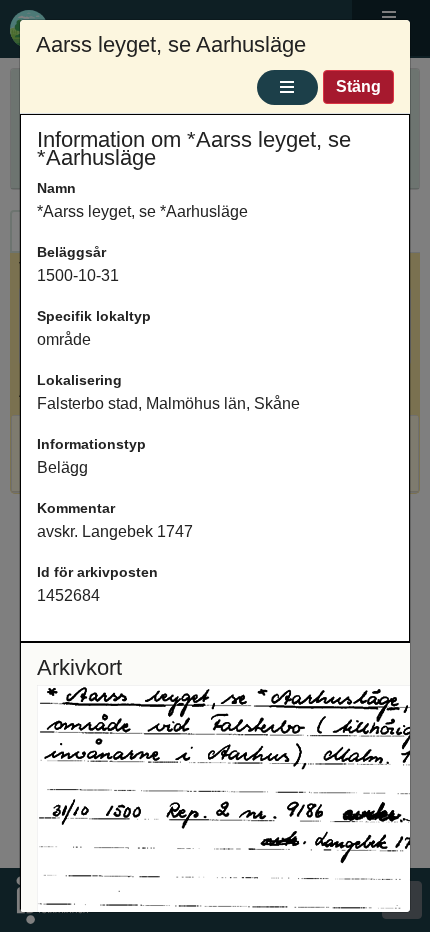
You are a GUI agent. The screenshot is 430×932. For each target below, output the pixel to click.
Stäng (358, 86)
